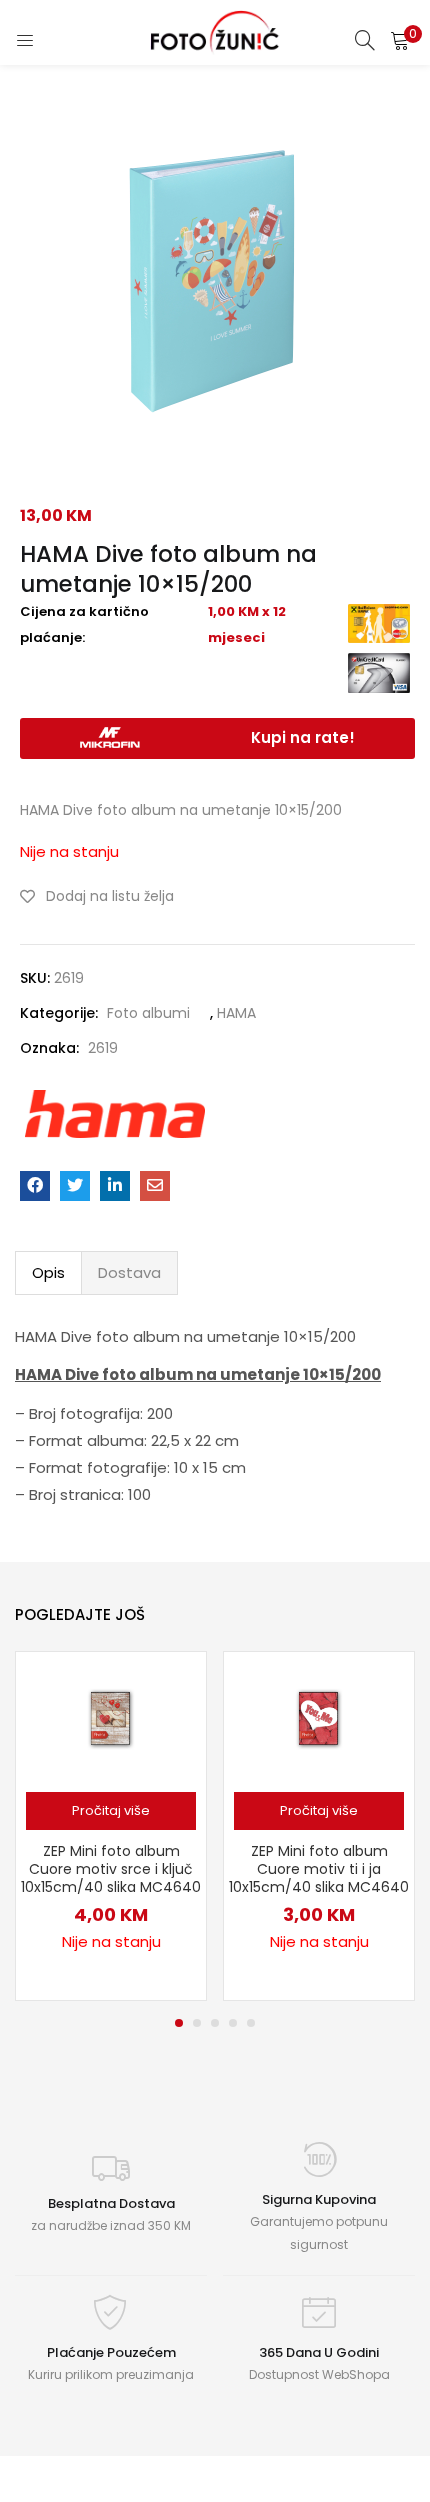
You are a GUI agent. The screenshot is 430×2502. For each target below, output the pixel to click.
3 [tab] (215, 2023)
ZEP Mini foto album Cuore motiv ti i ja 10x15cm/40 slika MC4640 (319, 1869)
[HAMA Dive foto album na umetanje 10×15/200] (35, 1186)
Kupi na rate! (303, 737)
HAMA (236, 1013)
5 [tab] (251, 2023)
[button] (400, 40)
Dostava (129, 1272)
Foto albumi (148, 1013)
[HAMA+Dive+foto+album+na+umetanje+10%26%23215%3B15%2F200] (75, 1186)
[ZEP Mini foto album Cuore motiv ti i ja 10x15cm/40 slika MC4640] (319, 1716)
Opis (48, 1272)
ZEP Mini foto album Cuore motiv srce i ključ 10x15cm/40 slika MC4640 (111, 1869)
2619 (103, 1048)
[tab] (48, 1273)
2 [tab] (197, 2023)
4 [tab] (233, 2023)
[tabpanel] (111, 1826)
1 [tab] (179, 2023)
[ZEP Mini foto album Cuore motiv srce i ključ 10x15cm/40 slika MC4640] (111, 1716)
